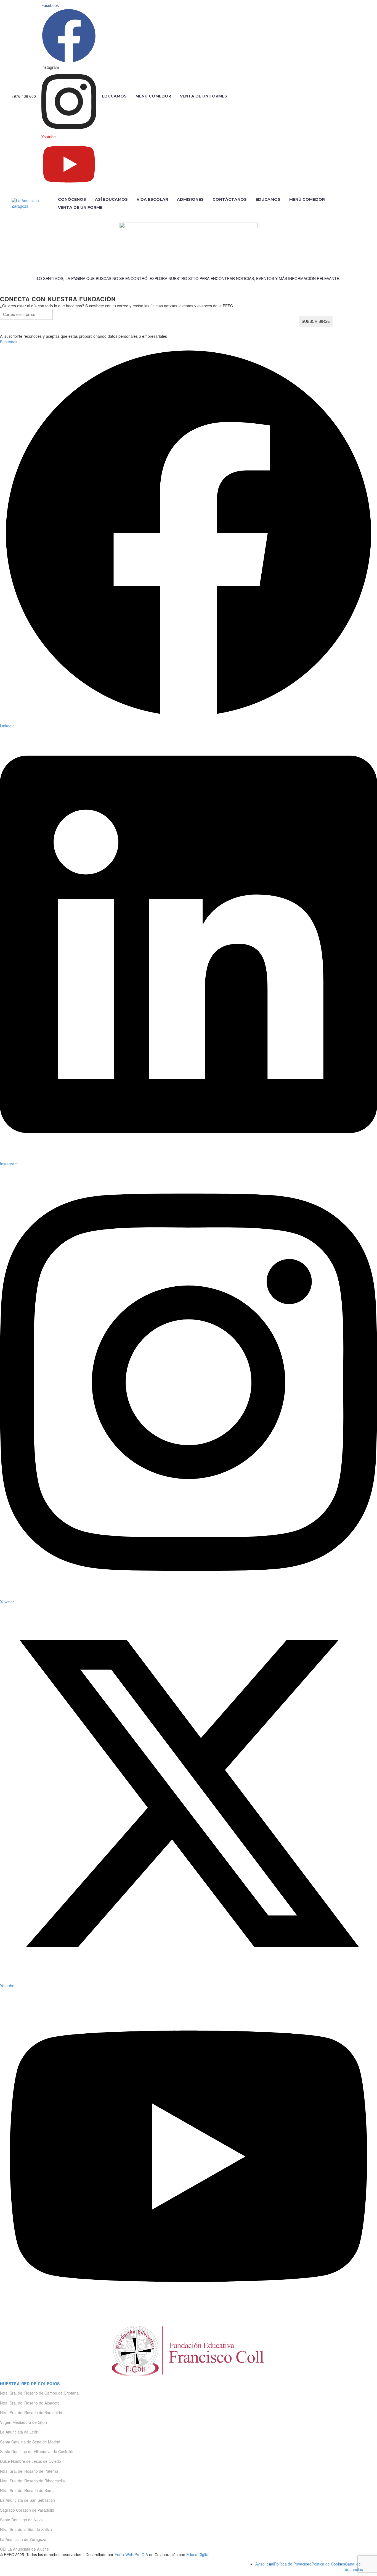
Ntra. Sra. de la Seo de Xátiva (26, 2529)
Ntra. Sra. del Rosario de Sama (27, 2490)
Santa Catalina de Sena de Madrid (30, 2442)
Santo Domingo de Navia (22, 2520)
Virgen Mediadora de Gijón (23, 2422)
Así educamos (111, 199)
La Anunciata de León (19, 2432)
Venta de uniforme (80, 207)
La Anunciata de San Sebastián (27, 2500)
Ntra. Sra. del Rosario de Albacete (30, 2403)
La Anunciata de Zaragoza (23, 2539)
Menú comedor (153, 96)
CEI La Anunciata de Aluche (24, 2549)
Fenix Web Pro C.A (131, 2554)
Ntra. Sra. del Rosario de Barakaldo (31, 2413)
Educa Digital (198, 2554)
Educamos (114, 96)
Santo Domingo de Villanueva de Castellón (37, 2451)
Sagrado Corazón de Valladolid (27, 2510)
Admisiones (190, 199)
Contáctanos (230, 199)
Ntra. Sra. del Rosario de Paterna (29, 2471)
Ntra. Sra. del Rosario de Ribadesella (32, 2481)
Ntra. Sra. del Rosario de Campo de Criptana (39, 2393)
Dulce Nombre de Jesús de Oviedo (30, 2461)
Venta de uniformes (204, 96)
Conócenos (72, 199)
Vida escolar (152, 199)
